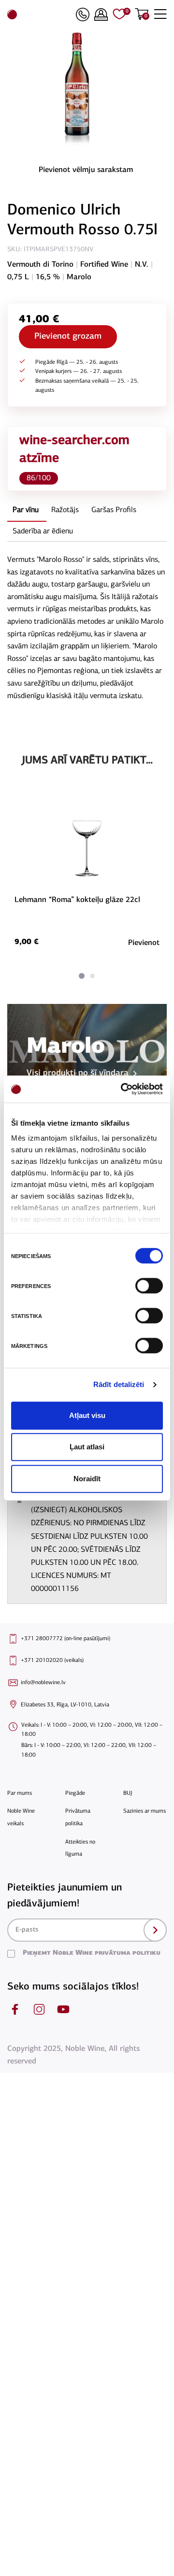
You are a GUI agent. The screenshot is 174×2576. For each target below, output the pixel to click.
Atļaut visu (87, 1415)
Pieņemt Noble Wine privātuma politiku (92, 1953)
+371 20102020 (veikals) (52, 1660)
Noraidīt (87, 1479)
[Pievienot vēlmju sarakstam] (158, 805)
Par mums (20, 1793)
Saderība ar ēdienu (43, 531)
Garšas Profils (114, 510)
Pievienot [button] (144, 943)
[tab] (26, 511)
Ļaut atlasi (87, 1447)
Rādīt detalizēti (119, 1384)
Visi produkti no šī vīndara (78, 1073)
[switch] (148, 1286)
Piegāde (75, 1793)
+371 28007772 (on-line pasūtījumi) (65, 1639)
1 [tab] (82, 976)
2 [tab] (92, 976)
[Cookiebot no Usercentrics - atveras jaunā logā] (123, 1089)
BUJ (128, 1793)
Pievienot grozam (68, 337)
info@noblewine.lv (43, 1683)
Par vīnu (26, 510)
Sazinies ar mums (145, 1811)
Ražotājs (65, 510)
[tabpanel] (87, 869)
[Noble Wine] (39, 14)
